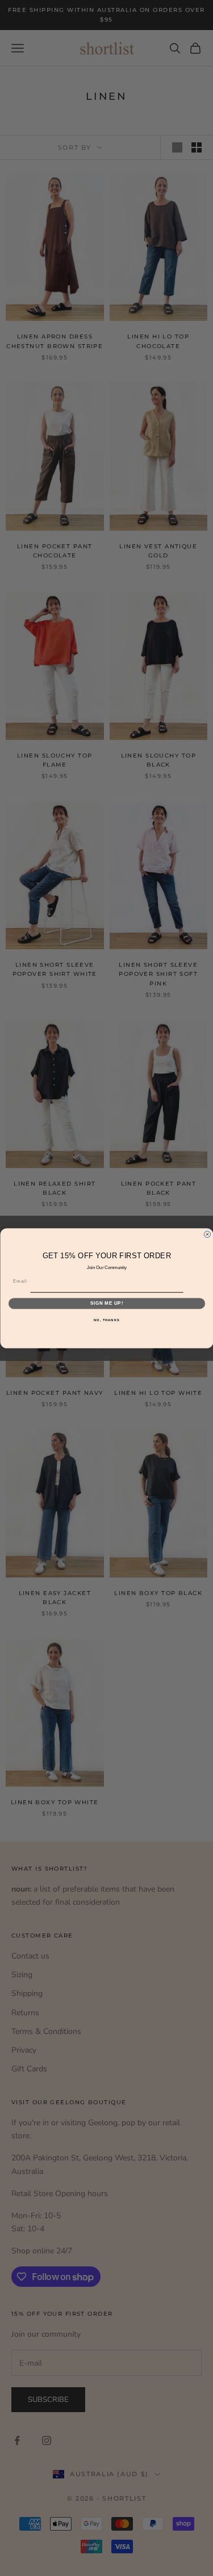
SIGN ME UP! (106, 1303)
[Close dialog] (207, 1234)
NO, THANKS (107, 1320)
